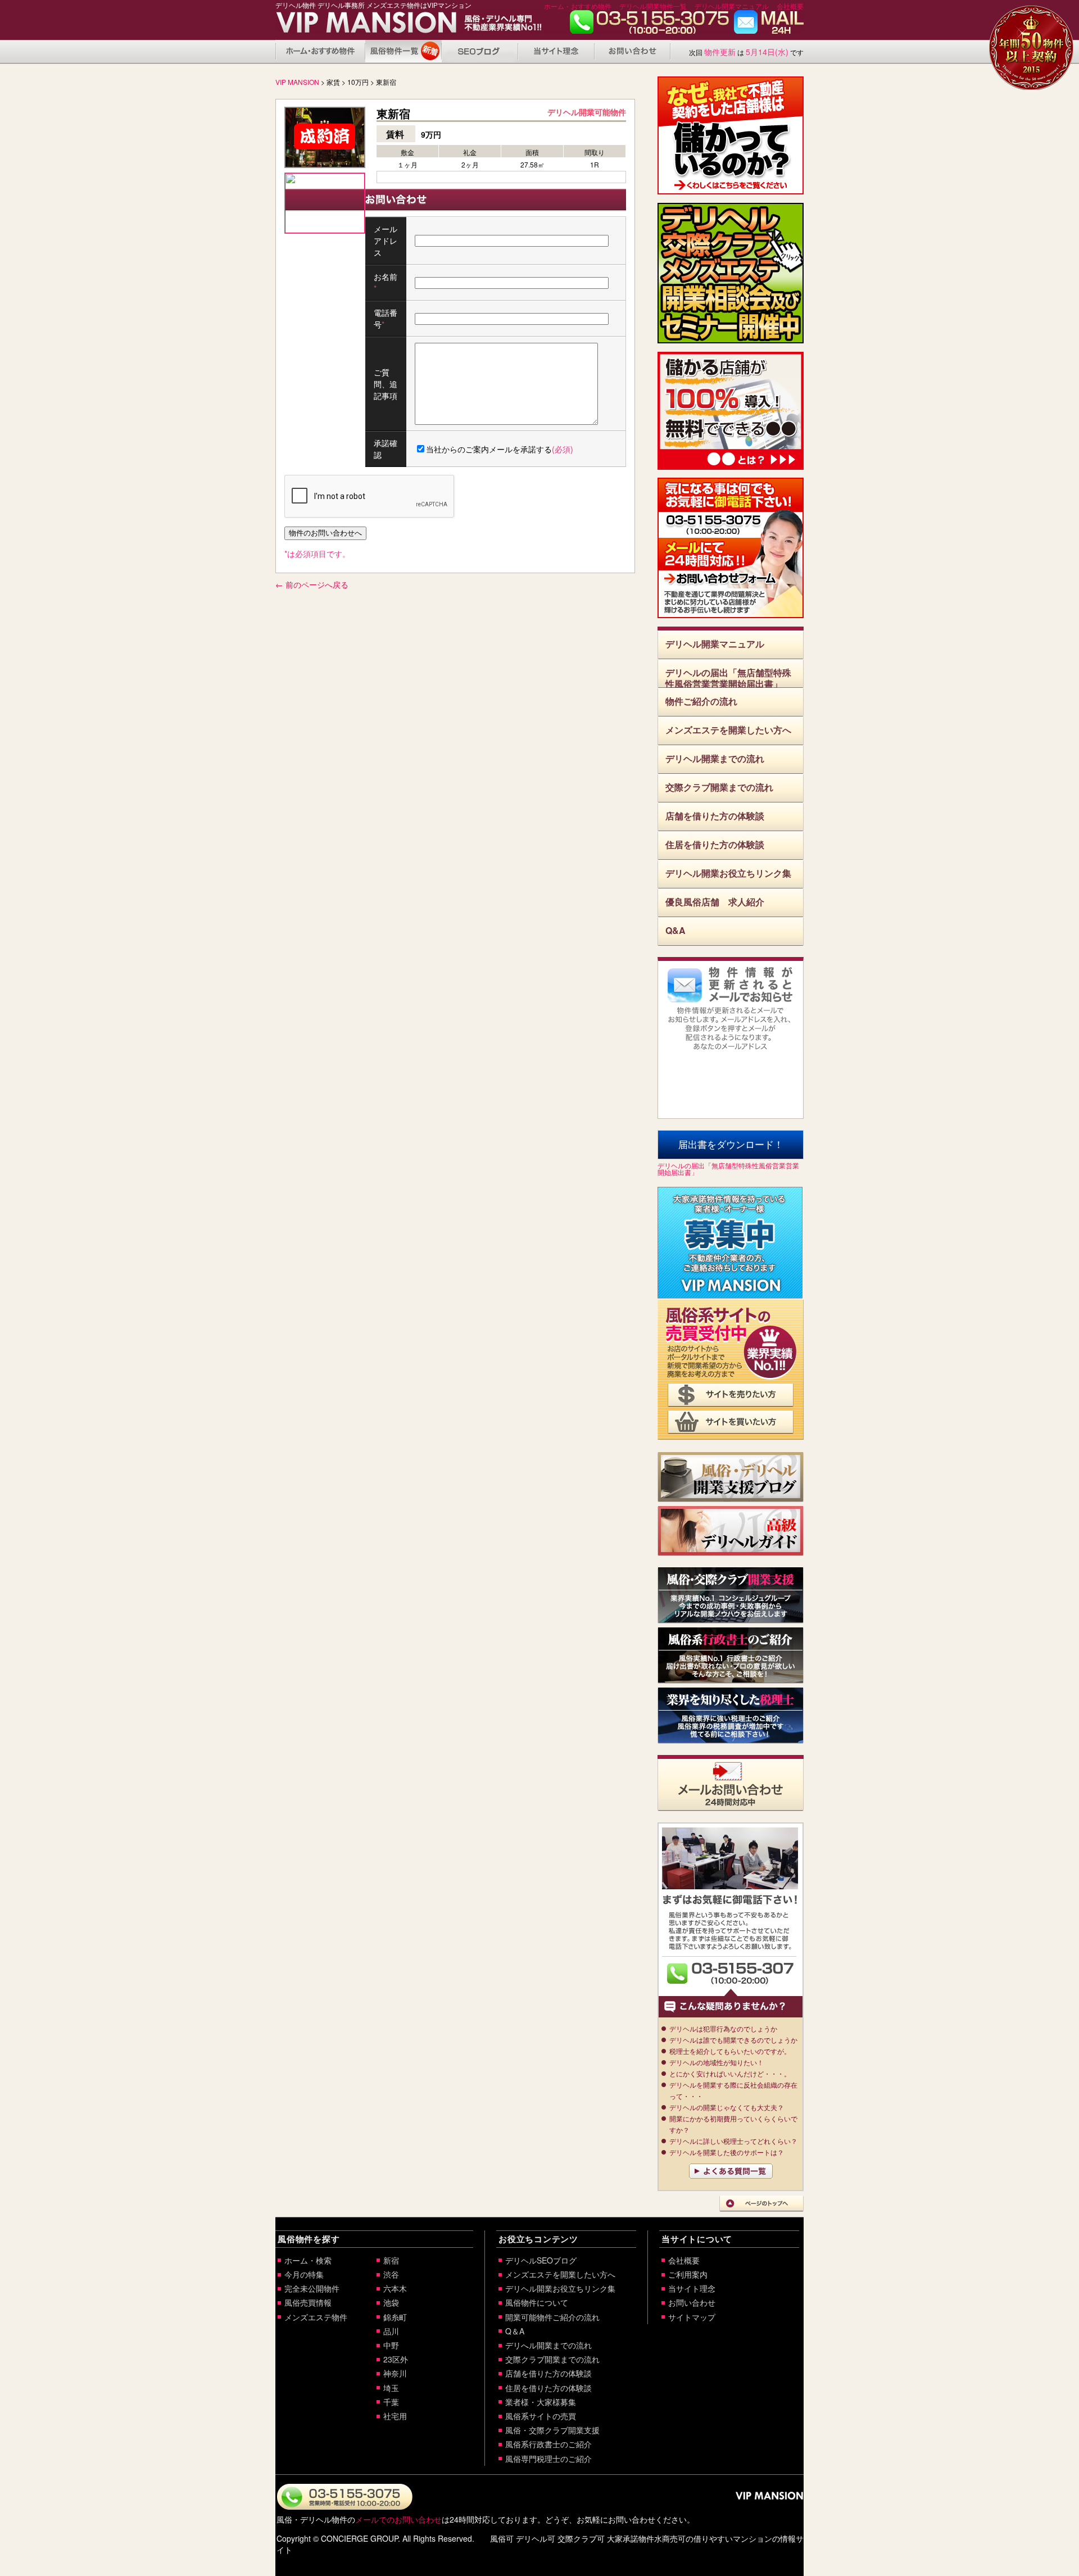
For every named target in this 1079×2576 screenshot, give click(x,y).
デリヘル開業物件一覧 (653, 6)
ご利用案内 (688, 2274)
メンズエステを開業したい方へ (728, 730)
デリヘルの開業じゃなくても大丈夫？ (727, 2107)
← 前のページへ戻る (312, 584)
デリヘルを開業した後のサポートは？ (727, 2152)
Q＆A (515, 2331)
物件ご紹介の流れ (701, 701)
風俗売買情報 (308, 2302)
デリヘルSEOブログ (541, 2260)
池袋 (391, 2302)
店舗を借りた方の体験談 (715, 816)
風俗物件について (404, 51)
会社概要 (790, 6)
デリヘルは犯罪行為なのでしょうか (723, 2028)
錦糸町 (395, 2317)
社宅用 (395, 2416)
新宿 (391, 2260)
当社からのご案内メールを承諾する (500, 449)
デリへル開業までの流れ (548, 2345)
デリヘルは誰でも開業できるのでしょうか (733, 2040)
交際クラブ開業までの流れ (719, 787)
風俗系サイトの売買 (541, 2416)
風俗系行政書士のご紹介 (548, 2444)
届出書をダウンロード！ (731, 1145)
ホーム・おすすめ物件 (578, 6)
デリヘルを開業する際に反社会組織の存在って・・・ (733, 2090)
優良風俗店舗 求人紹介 (715, 902)
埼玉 (391, 2388)
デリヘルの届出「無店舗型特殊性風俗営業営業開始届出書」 (728, 677)
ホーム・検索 (308, 2260)
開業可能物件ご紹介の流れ (552, 2317)
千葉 (391, 2402)
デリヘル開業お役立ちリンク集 (728, 873)
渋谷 (391, 2274)
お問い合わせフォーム (731, 582)
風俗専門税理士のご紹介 (548, 2459)
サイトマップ (692, 2317)
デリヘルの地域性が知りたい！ (717, 2062)
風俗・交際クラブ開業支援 (552, 2430)
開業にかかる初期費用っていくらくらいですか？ (733, 2124)
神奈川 (395, 2373)
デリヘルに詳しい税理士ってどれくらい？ (733, 2141)
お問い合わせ (769, 25)
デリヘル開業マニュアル (732, 6)
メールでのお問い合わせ (398, 2519)
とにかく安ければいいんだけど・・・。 (730, 2073)
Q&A (675, 930)
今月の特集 (304, 2274)
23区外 (396, 2359)
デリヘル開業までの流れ (715, 758)
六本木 (395, 2288)
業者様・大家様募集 (541, 2402)
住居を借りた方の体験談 (715, 844)
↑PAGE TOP (761, 2204)
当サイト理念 (556, 51)
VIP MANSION (297, 82)
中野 (391, 2345)
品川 (391, 2331)
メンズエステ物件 (316, 2317)
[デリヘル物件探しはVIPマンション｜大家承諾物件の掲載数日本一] (353, 26)
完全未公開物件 (312, 2288)
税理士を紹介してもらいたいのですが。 (730, 2051)
